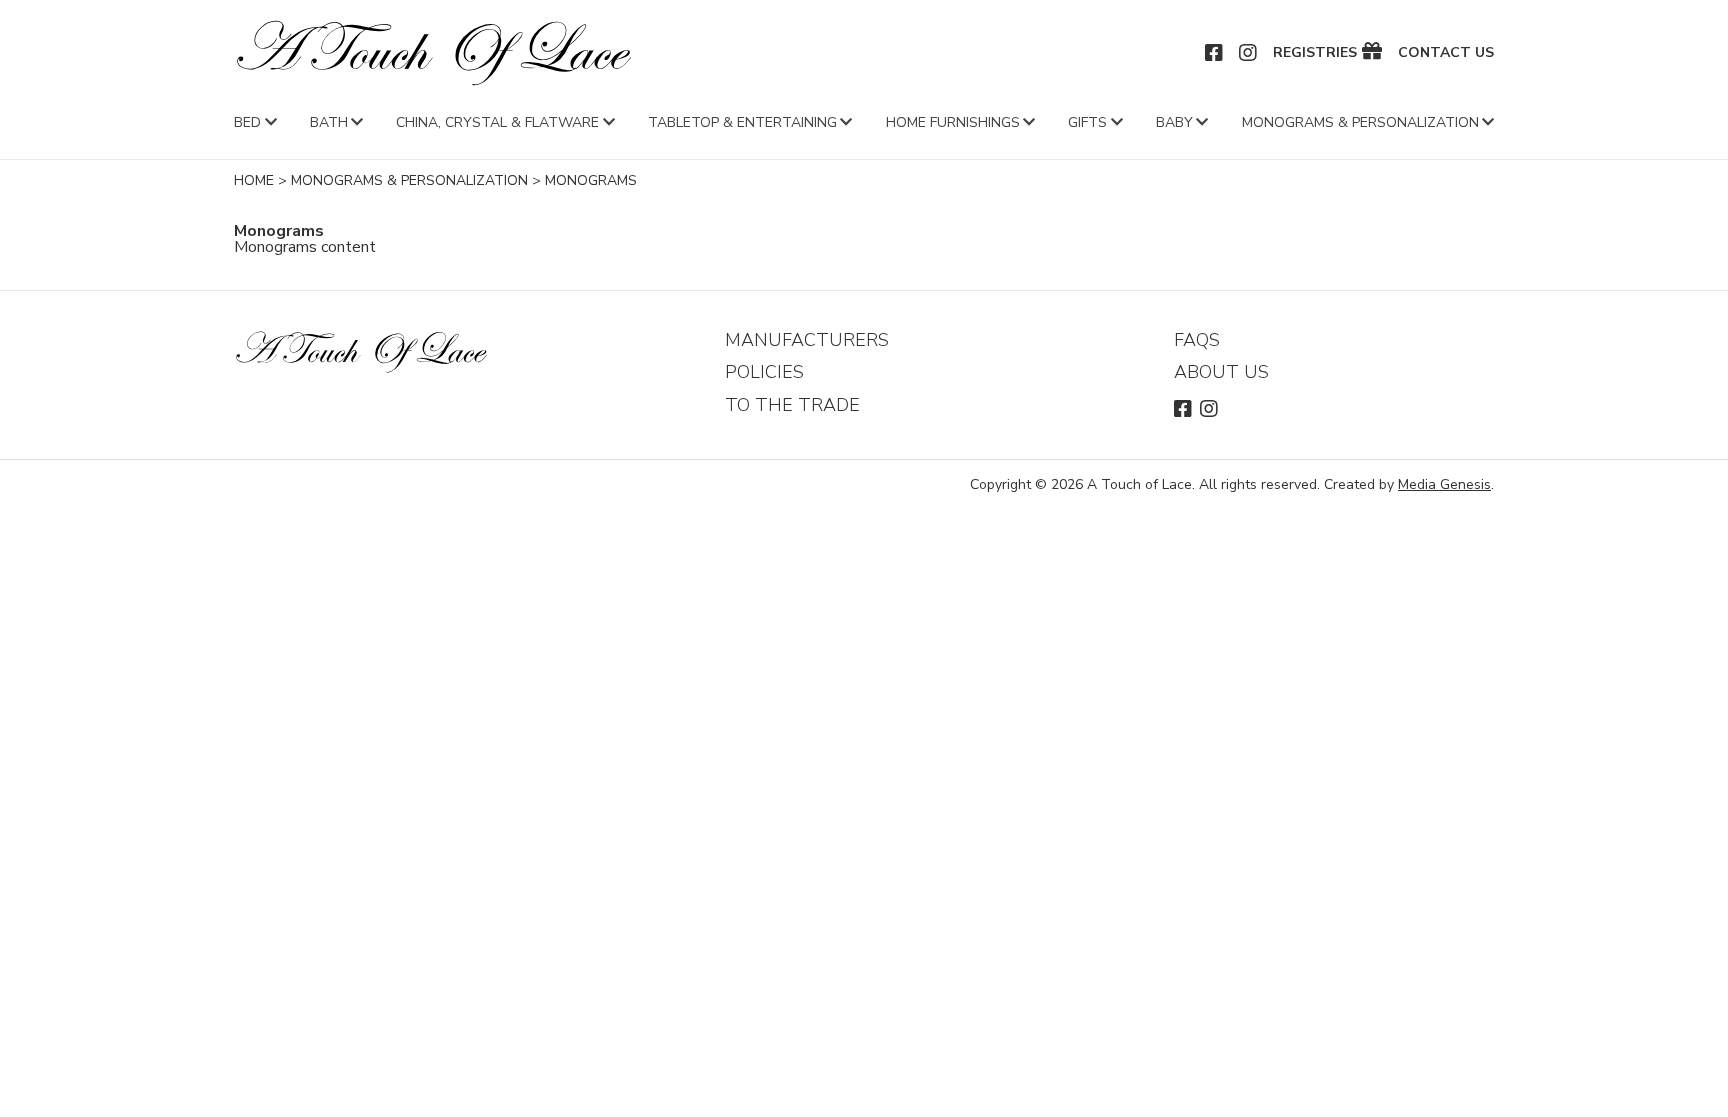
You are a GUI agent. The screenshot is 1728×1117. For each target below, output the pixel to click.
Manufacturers (807, 340)
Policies (764, 372)
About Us (1221, 372)
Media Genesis (1444, 484)
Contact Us (1446, 53)
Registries (1315, 53)
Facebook (1215, 53)
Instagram (1249, 53)
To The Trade (792, 405)
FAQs (1197, 340)
